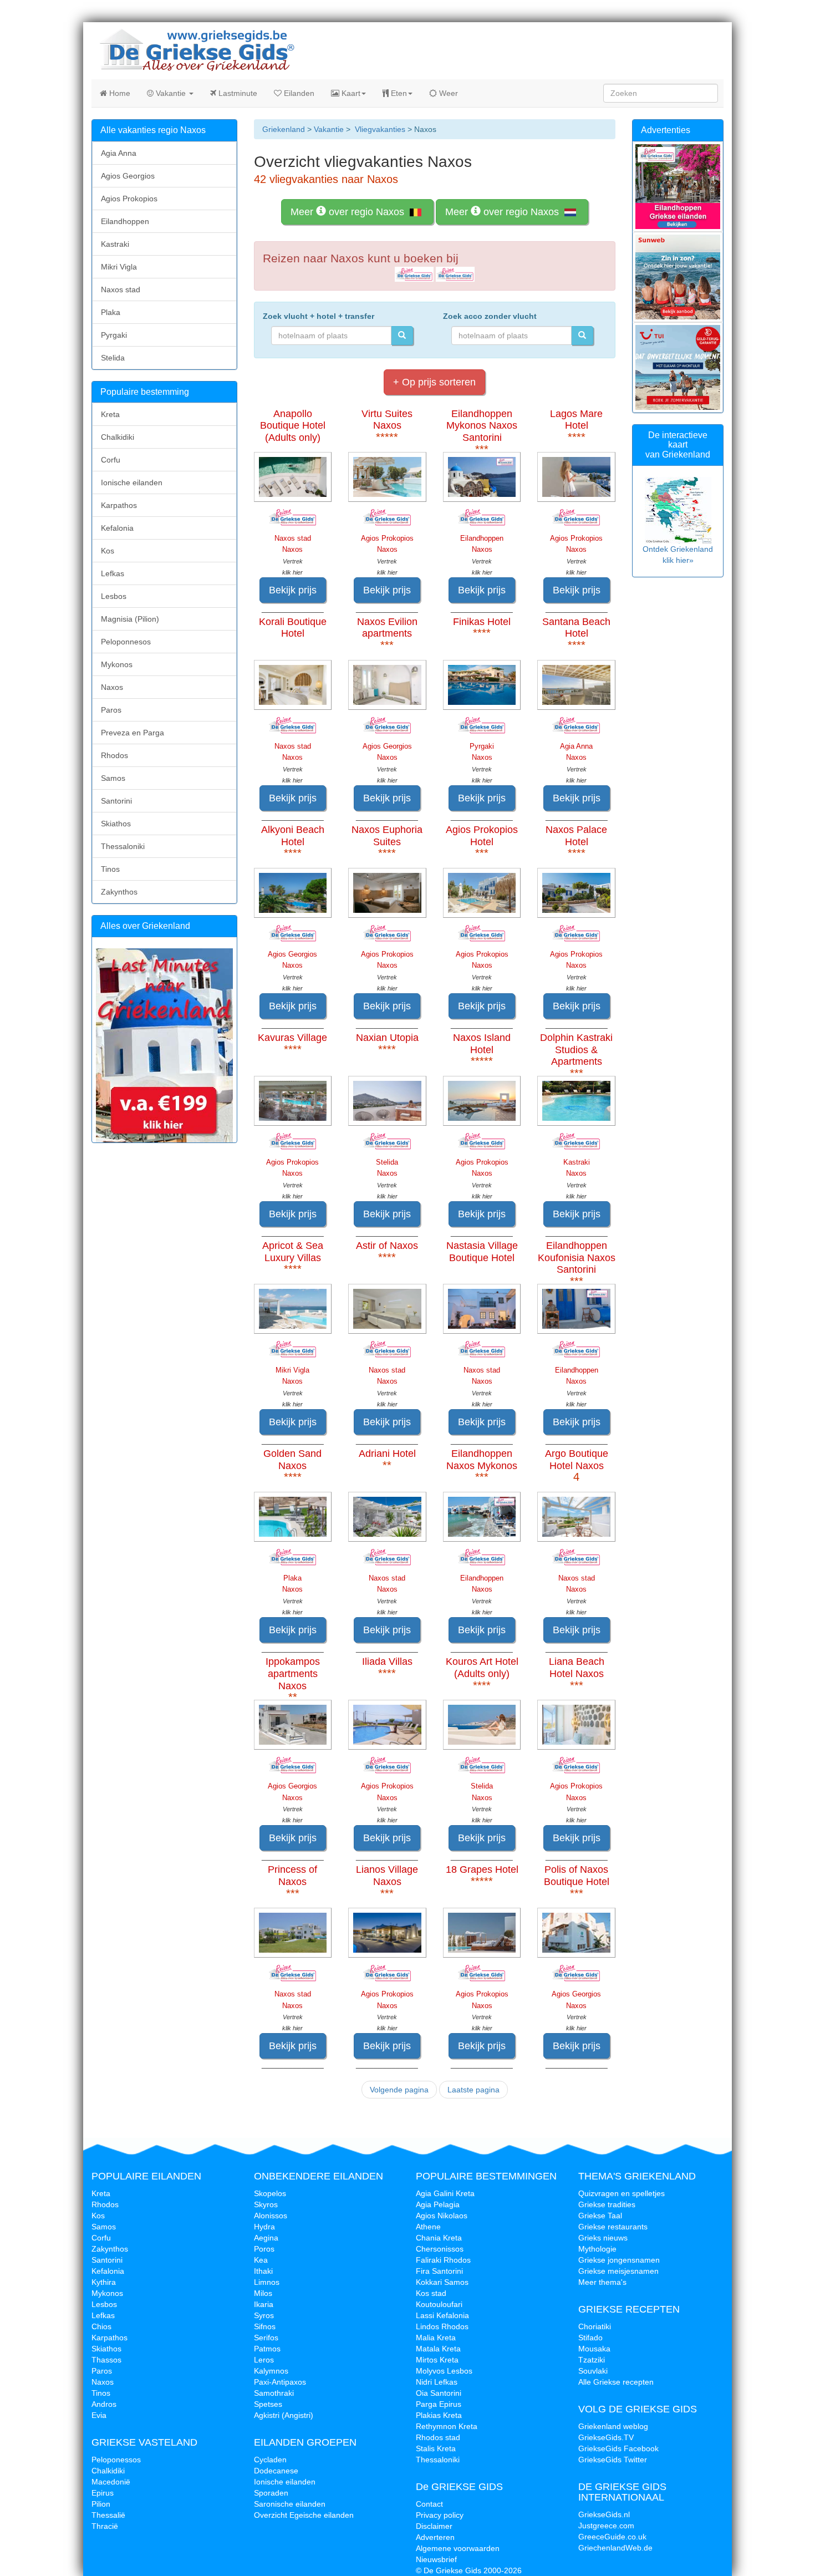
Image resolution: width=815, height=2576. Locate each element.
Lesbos (114, 596)
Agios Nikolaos (442, 2216)
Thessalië (108, 2515)
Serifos (266, 2338)
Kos (108, 551)
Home (119, 93)
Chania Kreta (439, 2238)
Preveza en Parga (133, 733)
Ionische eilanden (132, 482)
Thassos (106, 2360)
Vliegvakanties (380, 129)
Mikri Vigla (119, 267)
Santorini (116, 801)
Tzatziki (592, 2360)
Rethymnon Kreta (447, 2426)
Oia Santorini (439, 2393)
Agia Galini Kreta (445, 2193)
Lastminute (237, 93)
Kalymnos (271, 2371)
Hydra (264, 2227)
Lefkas (113, 573)
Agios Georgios (128, 176)
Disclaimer (434, 2526)
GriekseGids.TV (606, 2437)
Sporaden (271, 2493)
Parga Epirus (439, 2404)
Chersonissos (440, 2249)
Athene (428, 2227)
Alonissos (271, 2216)
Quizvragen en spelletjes (622, 2193)
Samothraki (274, 2393)
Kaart (350, 93)
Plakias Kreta (439, 2415)
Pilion (101, 2504)
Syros (264, 2315)
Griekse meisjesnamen (618, 2271)
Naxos (112, 687)
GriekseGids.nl (604, 2514)
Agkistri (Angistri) (284, 2415)
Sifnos (265, 2326)
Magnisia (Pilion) (130, 619)
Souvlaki (593, 2371)
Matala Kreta (438, 2349)
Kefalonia (117, 528)
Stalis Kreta (436, 2448)
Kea (261, 2260)
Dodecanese (276, 2471)
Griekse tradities (607, 2204)
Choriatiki (595, 2326)
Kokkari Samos (442, 2282)
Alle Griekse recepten (616, 2382)
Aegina (266, 2238)
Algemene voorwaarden (458, 2548)
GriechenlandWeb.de (615, 2548)
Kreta (110, 414)
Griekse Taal (600, 2216)
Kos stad (431, 2293)
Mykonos (117, 664)
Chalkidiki (118, 437)
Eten (398, 93)
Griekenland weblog (613, 2426)
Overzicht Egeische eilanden (304, 2515)
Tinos (110, 869)
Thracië (105, 2526)
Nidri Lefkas (437, 2382)
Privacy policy (440, 2515)
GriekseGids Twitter (613, 2460)
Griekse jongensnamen (619, 2260)
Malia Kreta (436, 2338)
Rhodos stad (438, 2437)
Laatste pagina (473, 2090)
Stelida (113, 358)
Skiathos (116, 824)
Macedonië (111, 2482)
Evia (99, 2415)
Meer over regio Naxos (349, 212)
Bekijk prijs (293, 590)
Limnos (267, 2282)
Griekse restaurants (613, 2227)
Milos (263, 2293)
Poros (264, 2249)
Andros (104, 2404)
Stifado (590, 2338)
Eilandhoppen (125, 221)
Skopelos (270, 2193)
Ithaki (263, 2271)
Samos (113, 778)
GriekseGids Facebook (618, 2448)
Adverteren (435, 2537)
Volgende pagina (399, 2090)
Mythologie (597, 2249)
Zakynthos (119, 892)
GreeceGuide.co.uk (612, 2537)
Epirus (103, 2493)
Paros (111, 710)
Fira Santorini (439, 2271)
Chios (101, 2326)
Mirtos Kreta (437, 2360)
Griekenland (284, 129)
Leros (264, 2360)
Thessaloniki (123, 846)
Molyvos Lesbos (444, 2371)
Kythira (104, 2282)
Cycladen (270, 2460)
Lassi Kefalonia (442, 2315)
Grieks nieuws (603, 2238)
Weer (447, 93)
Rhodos (114, 755)
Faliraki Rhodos (443, 2260)
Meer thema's (602, 2282)
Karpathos (119, 505)
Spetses (268, 2404)
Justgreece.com (606, 2526)
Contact (429, 2504)
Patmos (267, 2349)
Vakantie (171, 93)
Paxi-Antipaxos (280, 2382)
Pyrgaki (114, 335)
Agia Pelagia (438, 2204)
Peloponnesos (126, 642)
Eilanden (298, 93)
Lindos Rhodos (442, 2326)
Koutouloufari (439, 2304)
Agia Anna (119, 153)
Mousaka (594, 2349)
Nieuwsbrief (436, 2559)
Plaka (111, 312)
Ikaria (264, 2304)
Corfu (111, 460)
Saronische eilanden (290, 2504)
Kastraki (115, 244)
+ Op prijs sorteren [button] (434, 382)
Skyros (266, 2204)
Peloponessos (116, 2460)
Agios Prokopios (129, 199)
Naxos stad (121, 289)
